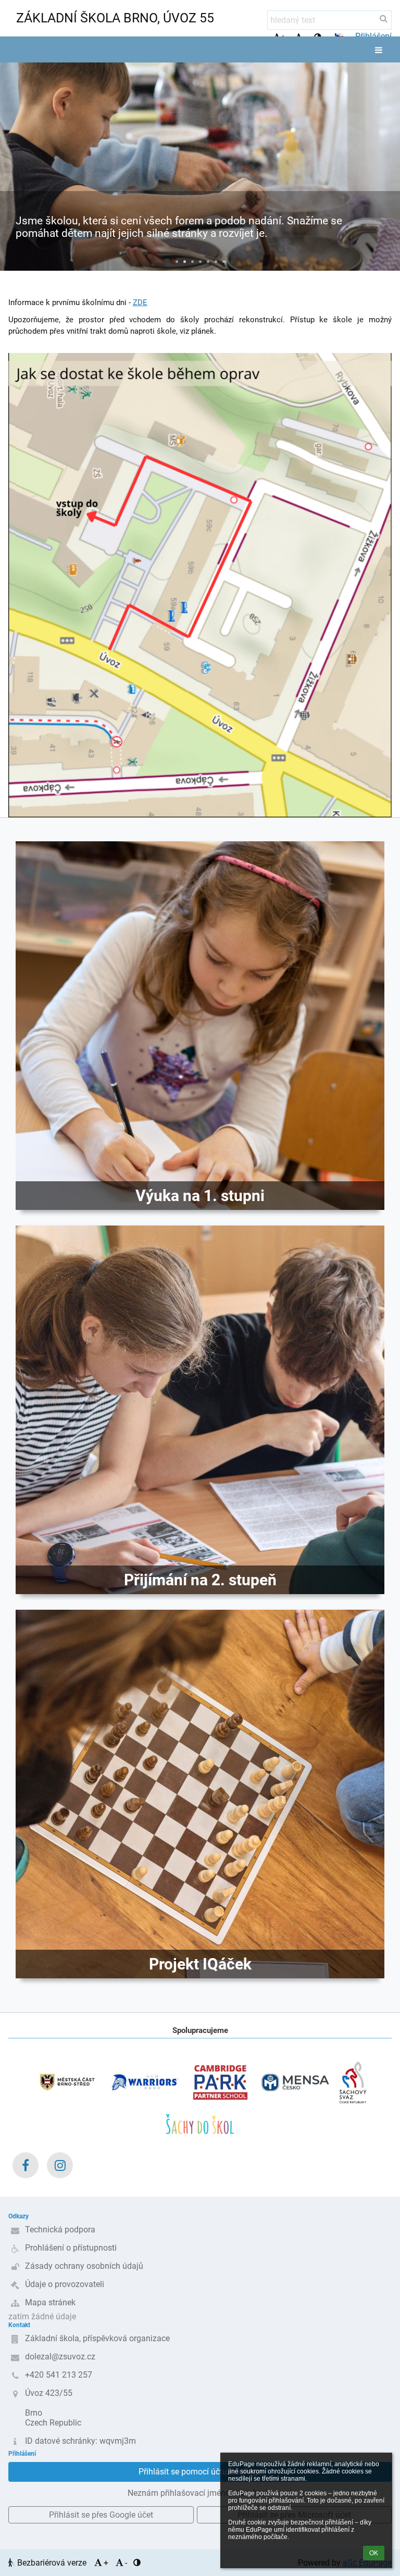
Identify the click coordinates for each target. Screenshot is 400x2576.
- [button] (126, 2563)
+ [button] (106, 2563)
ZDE (140, 302)
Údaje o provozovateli (65, 2284)
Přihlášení (373, 36)
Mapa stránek (50, 2302)
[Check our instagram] (60, 2165)
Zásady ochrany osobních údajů (84, 2266)
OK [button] (374, 2553)
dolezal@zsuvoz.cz (60, 2357)
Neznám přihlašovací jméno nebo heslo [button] (200, 2493)
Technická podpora (60, 2230)
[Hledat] (384, 18)
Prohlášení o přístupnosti (71, 2248)
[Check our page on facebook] (26, 2165)
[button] (339, 36)
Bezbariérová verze (52, 2563)
